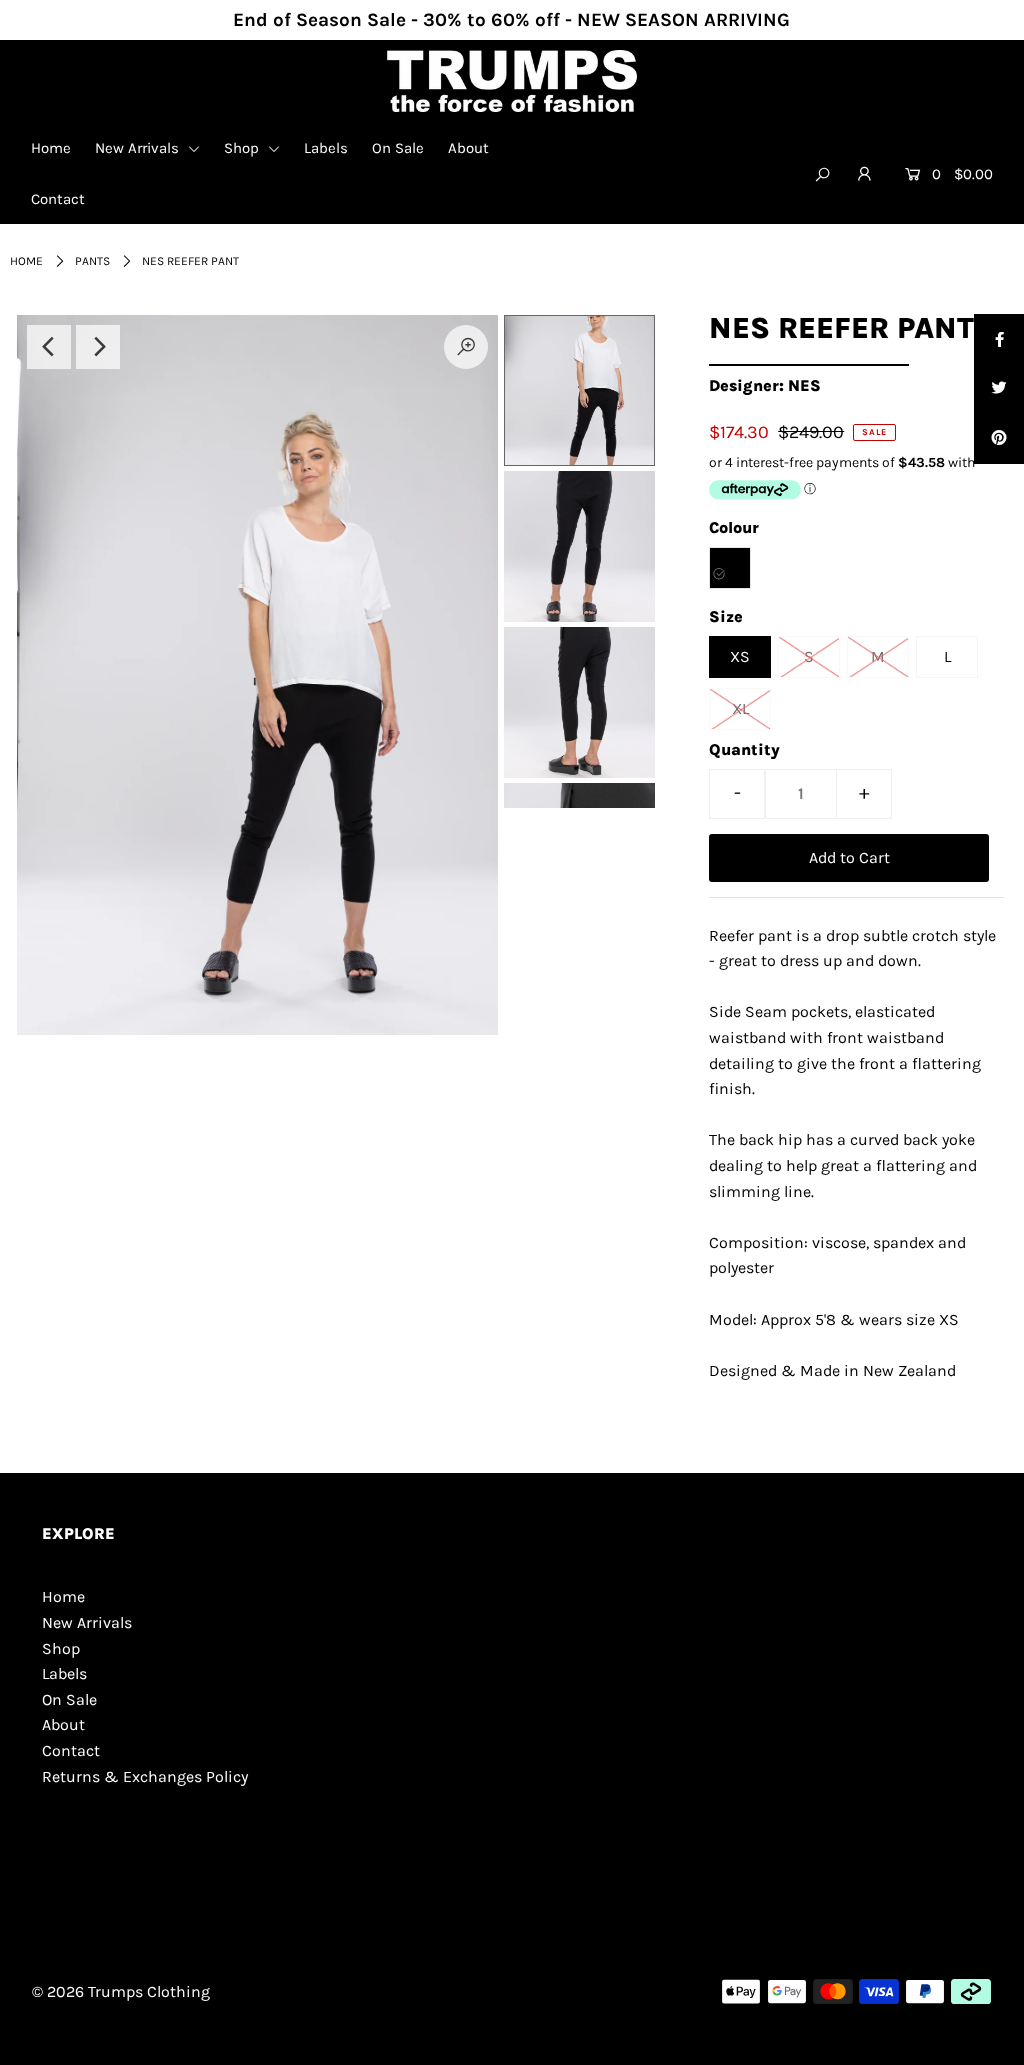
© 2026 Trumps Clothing (121, 1991)
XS (740, 656)
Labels (326, 148)
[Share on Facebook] (999, 339)
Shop (243, 148)
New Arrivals (139, 148)
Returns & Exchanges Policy (145, 1776)
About (468, 148)
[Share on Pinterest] (999, 439)
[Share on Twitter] (999, 389)
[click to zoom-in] (466, 347)
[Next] (98, 347)
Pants (92, 261)
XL (740, 708)
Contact (58, 199)
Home (51, 148)
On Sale (398, 148)
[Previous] (49, 347)
